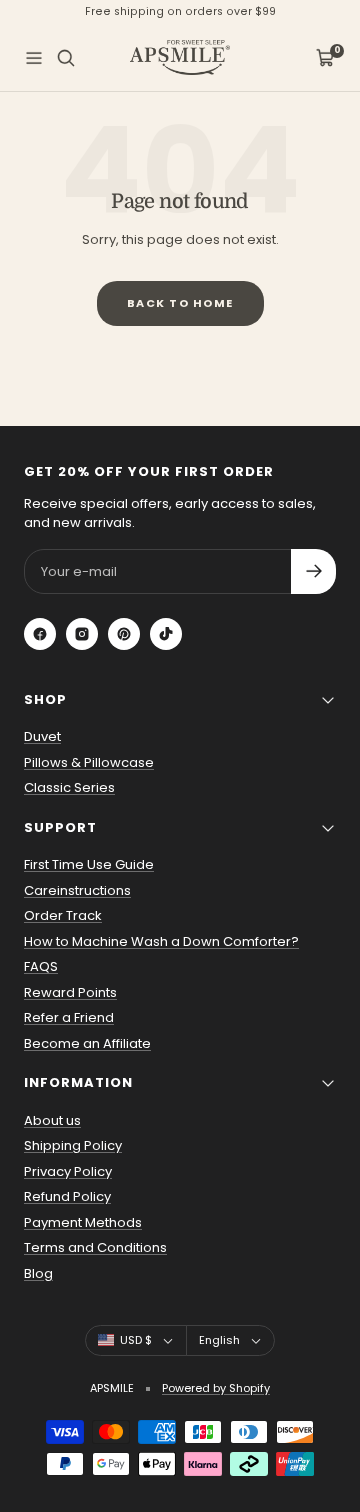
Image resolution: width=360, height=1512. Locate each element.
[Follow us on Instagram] (82, 634)
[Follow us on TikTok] (166, 634)
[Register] (313, 571)
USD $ (136, 1340)
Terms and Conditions (95, 1247)
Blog (38, 1273)
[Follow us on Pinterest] (124, 634)
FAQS (41, 966)
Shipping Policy (73, 1145)
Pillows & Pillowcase (89, 762)
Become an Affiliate (87, 1043)
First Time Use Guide (89, 864)
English (219, 1340)
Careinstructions (77, 890)
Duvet (42, 736)
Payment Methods (83, 1222)
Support (60, 827)
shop (45, 699)
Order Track (63, 915)
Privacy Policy (68, 1171)
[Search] (66, 58)
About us (52, 1120)
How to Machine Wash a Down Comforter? (161, 941)
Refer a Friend (69, 1017)
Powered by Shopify (216, 1388)
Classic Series (69, 787)
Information (78, 1082)
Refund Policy (67, 1196)
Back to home (180, 303)
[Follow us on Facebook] (40, 634)
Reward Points (70, 992)
